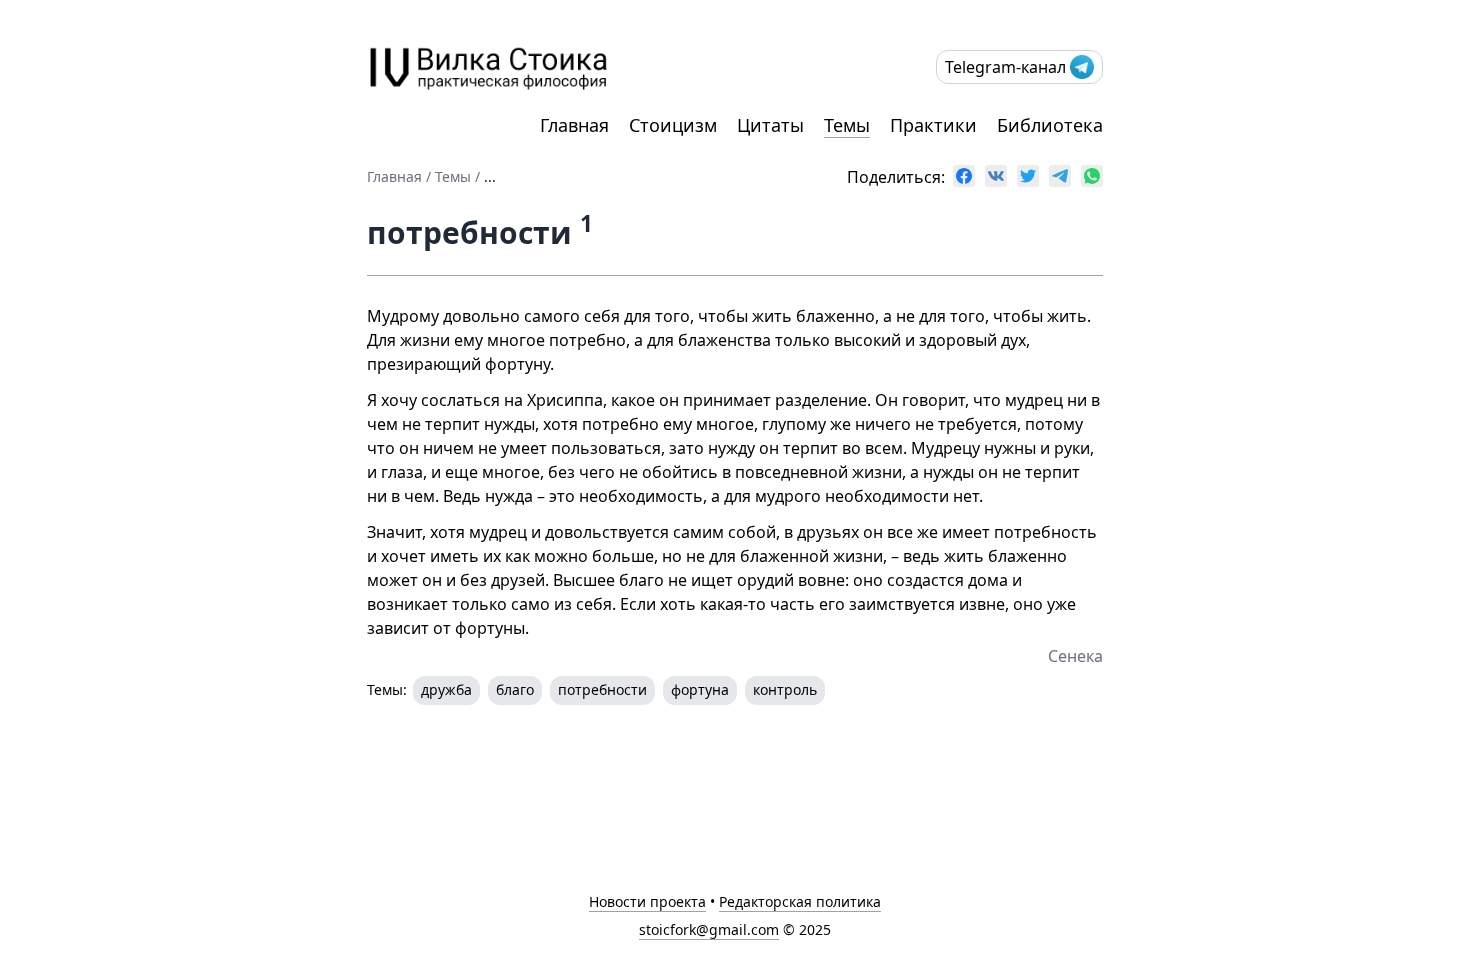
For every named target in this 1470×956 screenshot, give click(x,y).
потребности (602, 689)
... (490, 176)
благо (515, 689)
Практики (933, 125)
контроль (785, 689)
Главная (574, 125)
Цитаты (770, 125)
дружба (446, 689)
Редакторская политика (800, 901)
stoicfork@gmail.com (709, 929)
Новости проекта (647, 901)
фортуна (700, 689)
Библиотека (1050, 125)
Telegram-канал (1005, 67)
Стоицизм (673, 125)
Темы (847, 125)
